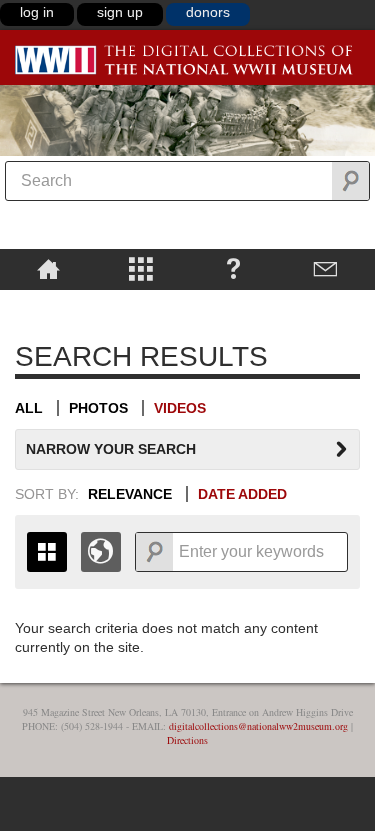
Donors (208, 12)
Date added (242, 494)
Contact (326, 268)
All (29, 408)
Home (48, 268)
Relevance (130, 494)
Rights (48, 304)
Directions (187, 740)
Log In (37, 12)
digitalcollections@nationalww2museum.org (258, 726)
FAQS (233, 268)
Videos (180, 408)
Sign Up (120, 12)
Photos (98, 408)
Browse (141, 268)
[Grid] (47, 552)
